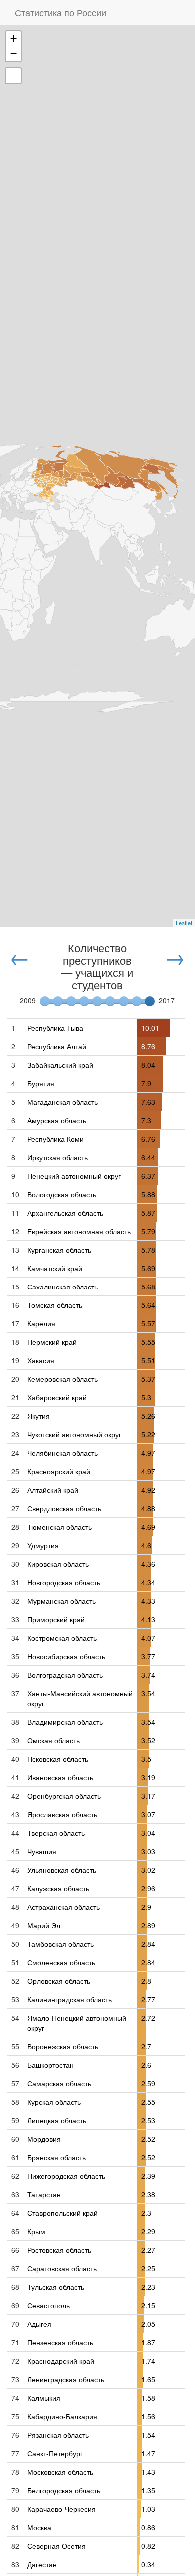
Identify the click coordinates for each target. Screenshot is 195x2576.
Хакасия (41, 1360)
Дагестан (42, 2564)
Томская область (55, 1305)
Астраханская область (64, 1907)
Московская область (60, 2472)
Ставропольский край (63, 2213)
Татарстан (44, 2194)
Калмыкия (44, 2398)
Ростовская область (59, 2250)
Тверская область (56, 1833)
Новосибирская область (66, 1656)
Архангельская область (65, 1213)
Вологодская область (62, 1194)
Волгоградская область (65, 1675)
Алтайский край (53, 1490)
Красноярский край (59, 1471)
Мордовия (44, 2139)
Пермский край (52, 1342)
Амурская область (57, 1120)
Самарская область (59, 2083)
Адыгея (39, 2324)
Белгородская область (64, 2490)
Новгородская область (64, 1582)
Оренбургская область (64, 1796)
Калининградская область (70, 1999)
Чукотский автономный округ (74, 1434)
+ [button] (14, 39)
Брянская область (57, 2157)
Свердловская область (64, 1508)
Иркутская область (58, 1157)
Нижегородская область (66, 2176)
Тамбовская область (61, 1944)
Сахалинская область (63, 1287)
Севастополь (49, 2305)
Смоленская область (61, 1962)
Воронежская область (63, 2046)
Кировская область (58, 1564)
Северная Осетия (57, 2546)
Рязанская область (58, 2435)
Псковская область (58, 1759)
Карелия (41, 1323)
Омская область (54, 1740)
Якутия (39, 1416)
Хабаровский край (57, 1397)
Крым (36, 2231)
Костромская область (62, 1638)
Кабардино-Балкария (62, 2416)
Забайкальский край (60, 1065)
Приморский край (56, 1619)
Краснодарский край (61, 2361)
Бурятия (41, 1083)
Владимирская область (65, 1722)
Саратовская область (62, 2268)
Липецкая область (57, 2120)
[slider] (150, 1001)
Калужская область (58, 1888)
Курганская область (59, 1250)
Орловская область (59, 1981)
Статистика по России (61, 12)
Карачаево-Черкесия (62, 2509)
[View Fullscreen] (13, 76)
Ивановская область (60, 1777)
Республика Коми (56, 1139)
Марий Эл (44, 1925)
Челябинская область (63, 1453)
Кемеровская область (63, 1379)
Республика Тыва (55, 1028)
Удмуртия (43, 1545)
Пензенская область (60, 2342)
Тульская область (56, 2287)
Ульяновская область (62, 1870)
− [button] (14, 54)
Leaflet (184, 923)
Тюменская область (60, 1527)
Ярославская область (62, 1814)
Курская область (54, 2102)
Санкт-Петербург (55, 2453)
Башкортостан (51, 2065)
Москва (39, 2527)
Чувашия (42, 1851)
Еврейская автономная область (79, 1231)
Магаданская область (63, 1102)
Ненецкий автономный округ (74, 1176)
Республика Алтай (57, 1046)
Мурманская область (62, 1601)
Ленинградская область (66, 2379)
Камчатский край (55, 1268)
